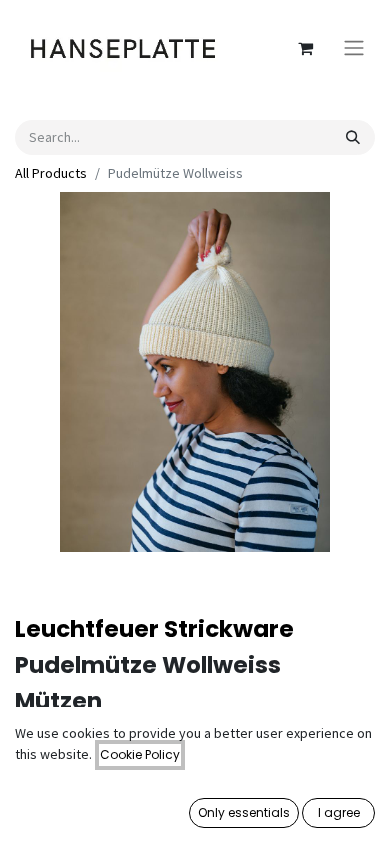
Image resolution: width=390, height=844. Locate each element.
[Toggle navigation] (354, 48)
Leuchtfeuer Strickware (154, 629)
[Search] (353, 137)
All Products (51, 173)
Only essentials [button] (244, 812)
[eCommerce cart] (305, 48)
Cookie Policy (140, 754)
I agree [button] (339, 812)
